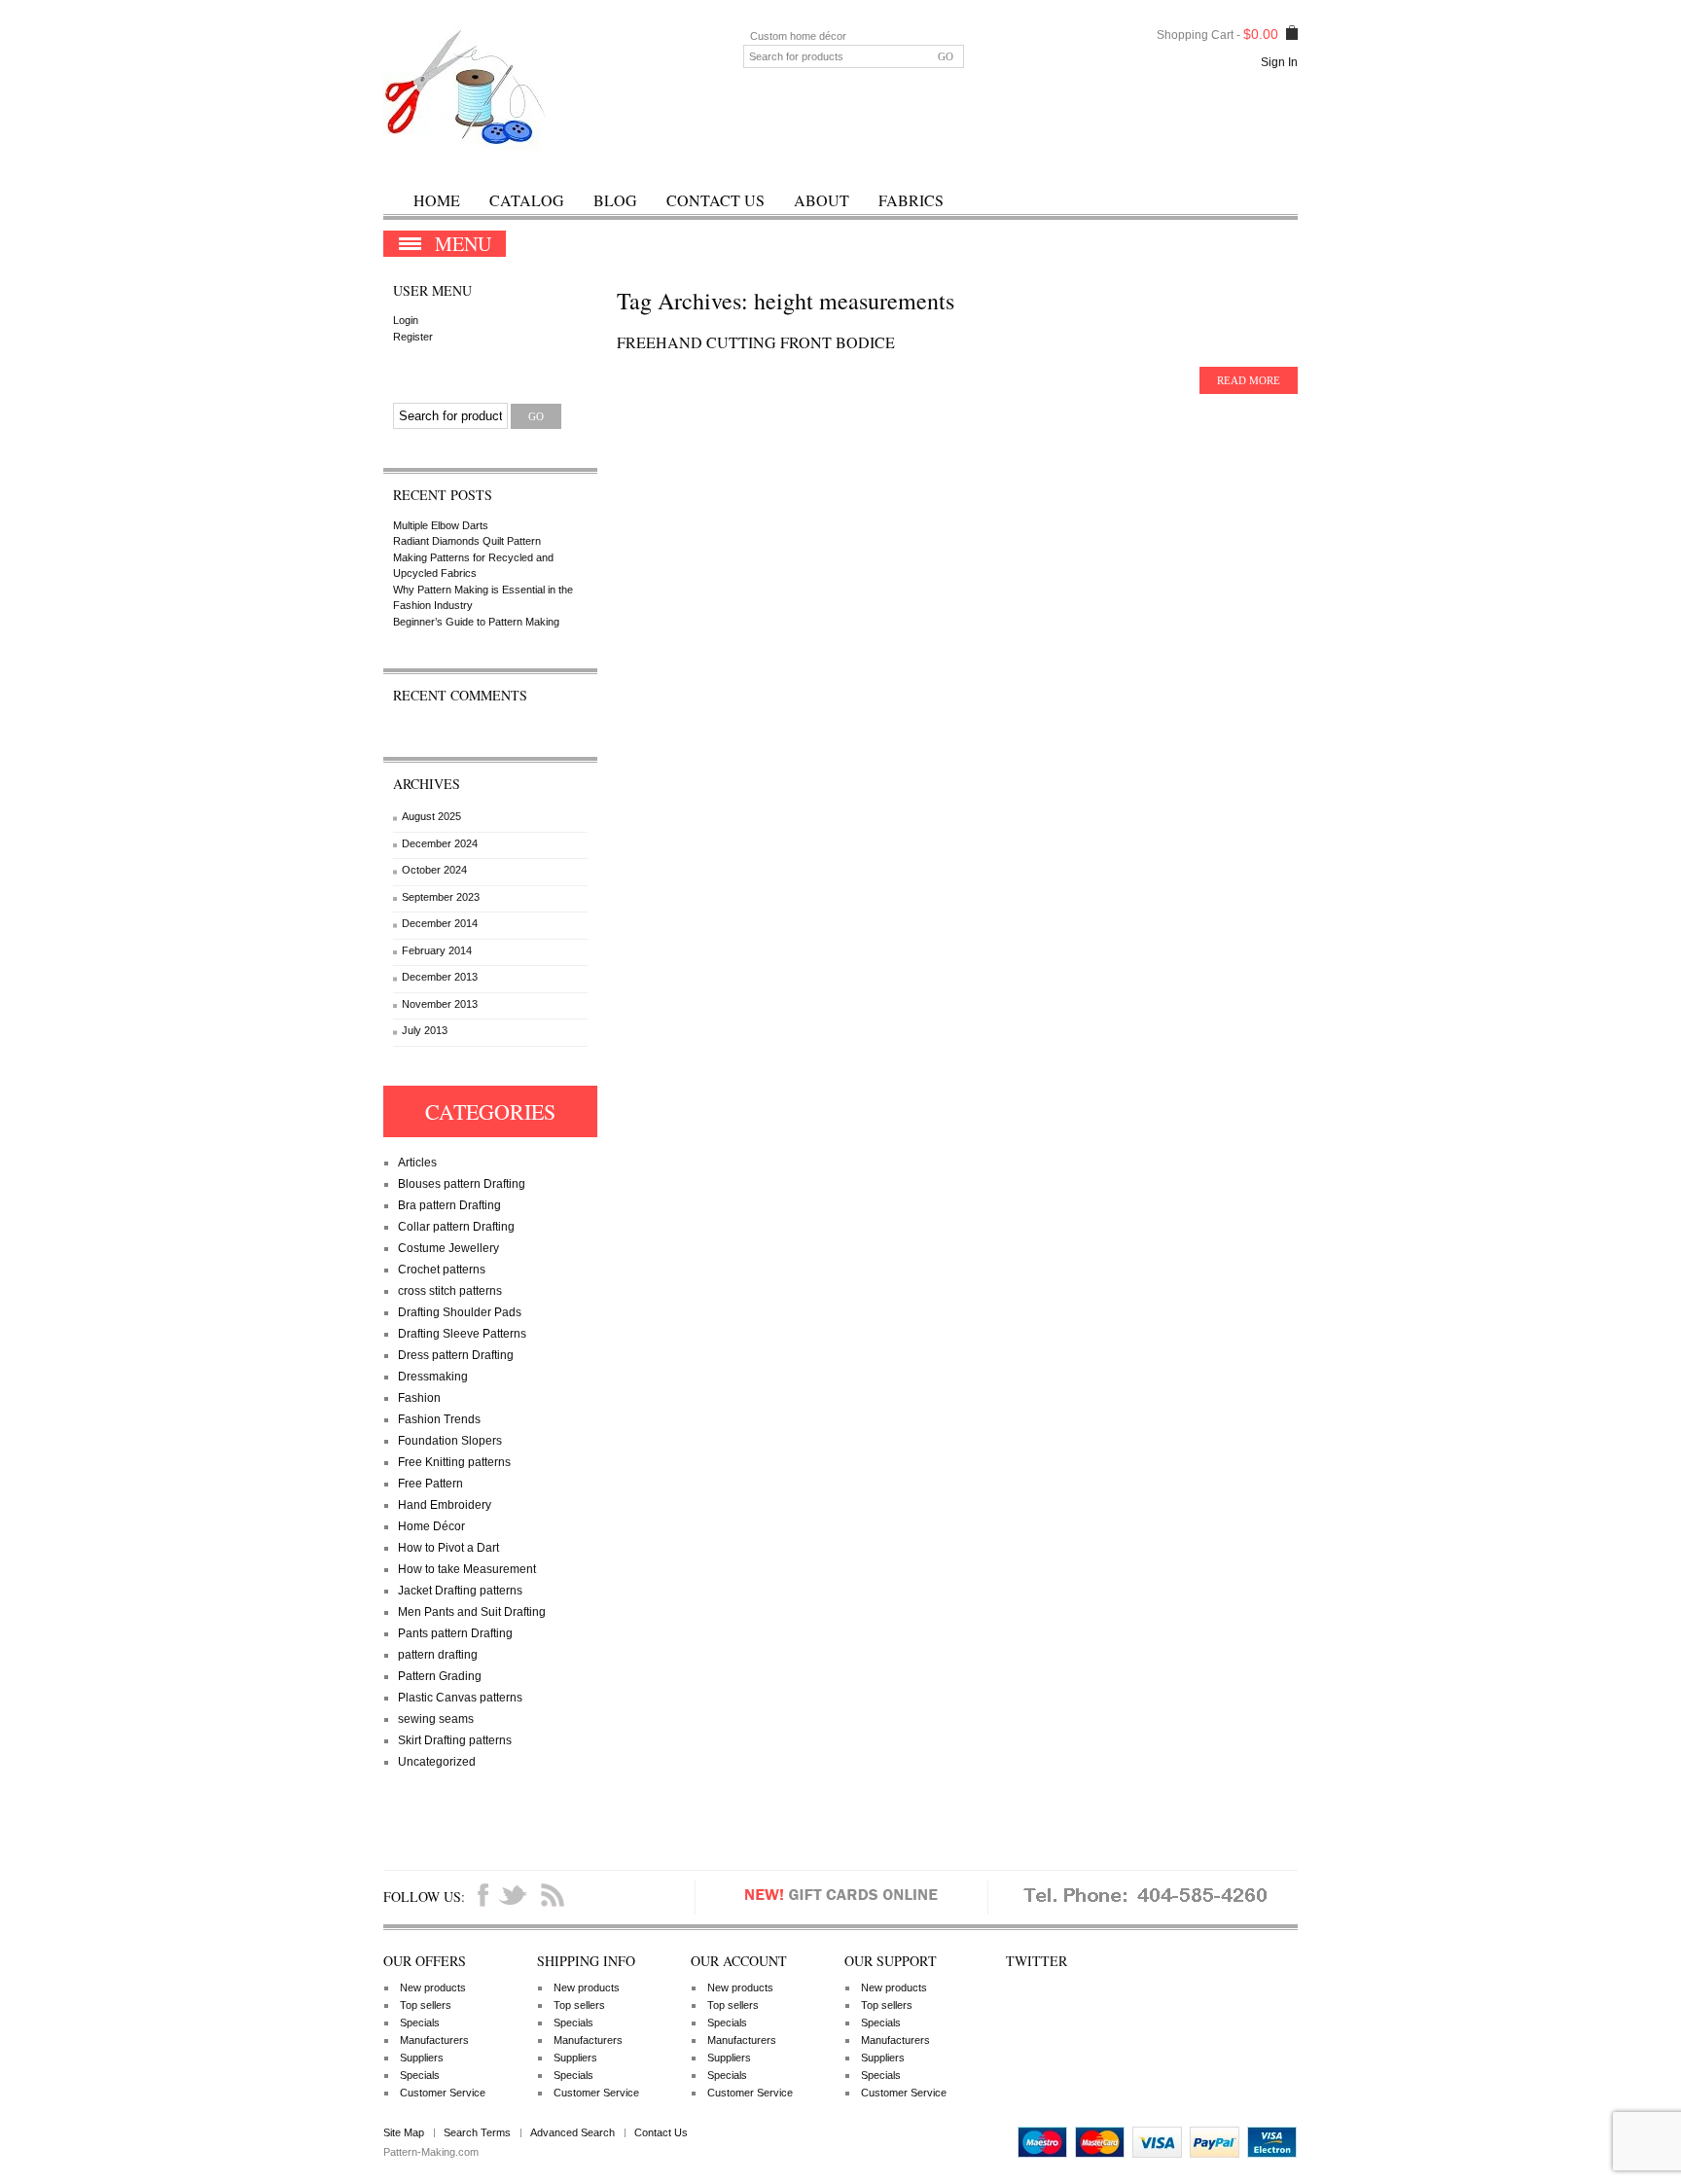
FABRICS (911, 200)
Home (437, 200)
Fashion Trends (439, 1419)
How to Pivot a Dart (448, 1548)
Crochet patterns (442, 1270)
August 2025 (431, 816)
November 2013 (440, 1004)
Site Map (404, 2132)
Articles (417, 1163)
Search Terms (477, 2132)
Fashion (419, 1398)
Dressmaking (433, 1377)
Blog (615, 200)
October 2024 (434, 870)
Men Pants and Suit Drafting (472, 1612)
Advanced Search (572, 2132)
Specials (420, 2023)
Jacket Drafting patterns (460, 1591)
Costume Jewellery (448, 1248)
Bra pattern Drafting (449, 1205)
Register (413, 337)
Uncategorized (437, 1762)
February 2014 (437, 950)
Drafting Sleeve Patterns (462, 1334)
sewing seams (436, 1719)
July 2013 (425, 1030)
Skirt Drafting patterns (455, 1740)
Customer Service (443, 2093)
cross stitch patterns (450, 1291)
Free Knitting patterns (454, 1462)
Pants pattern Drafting (455, 1633)
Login (406, 320)
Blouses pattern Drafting (462, 1184)
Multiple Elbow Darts (441, 525)
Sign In (1279, 62)
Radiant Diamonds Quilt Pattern (467, 541)
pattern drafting (438, 1655)
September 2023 (441, 897)
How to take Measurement (467, 1569)
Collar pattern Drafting (456, 1227)
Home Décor (431, 1526)
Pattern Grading (440, 1676)
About (822, 200)
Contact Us (715, 200)
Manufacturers (434, 2040)
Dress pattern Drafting (456, 1355)
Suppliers (422, 2058)
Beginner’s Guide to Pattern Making (476, 622)
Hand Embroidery (445, 1505)
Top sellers (426, 2005)
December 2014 (440, 923)
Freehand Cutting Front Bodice (756, 342)
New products (433, 1987)
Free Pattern (430, 1484)
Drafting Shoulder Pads (460, 1312)
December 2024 (440, 843)
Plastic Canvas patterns (460, 1698)
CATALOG (527, 200)
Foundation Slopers (450, 1441)
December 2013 (440, 977)
